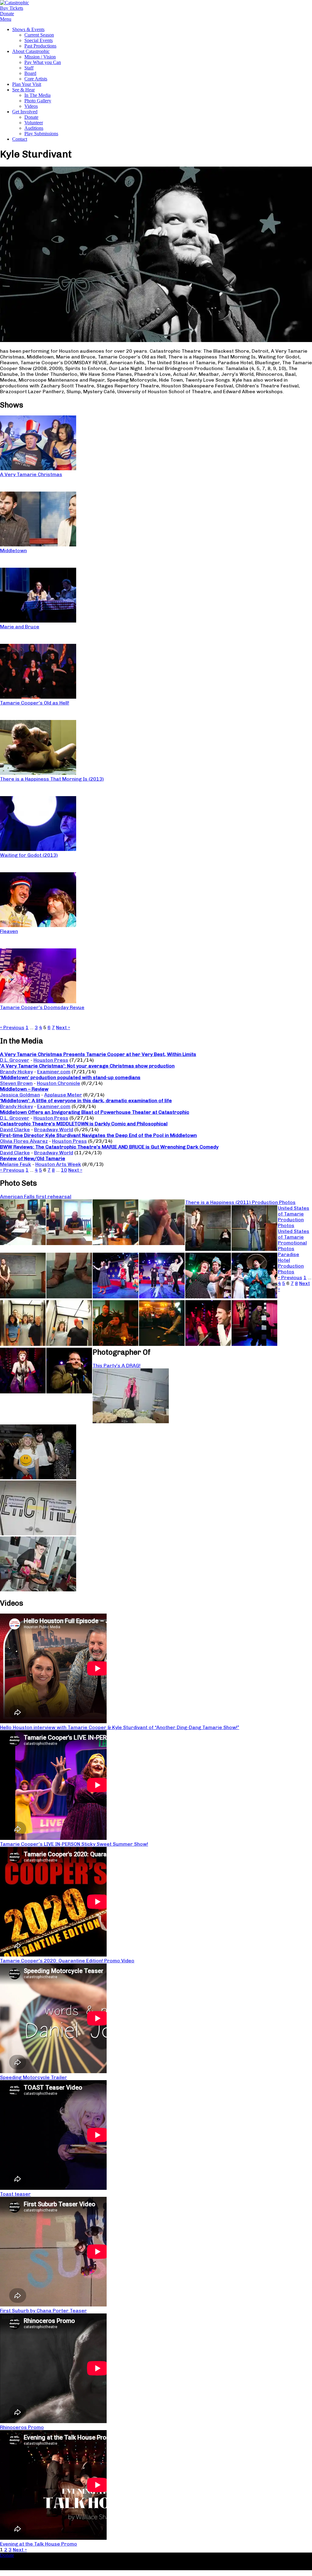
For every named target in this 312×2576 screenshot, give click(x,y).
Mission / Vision (40, 57)
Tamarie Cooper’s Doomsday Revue (42, 1007)
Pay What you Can (43, 62)
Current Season (39, 35)
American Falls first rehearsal (36, 1196)
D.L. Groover (15, 1060)
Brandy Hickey (16, 1072)
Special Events (39, 40)
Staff (29, 68)
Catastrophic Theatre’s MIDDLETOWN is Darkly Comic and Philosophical (84, 1124)
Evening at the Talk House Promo (39, 2544)
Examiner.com (54, 1072)
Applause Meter (63, 1095)
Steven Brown (16, 1083)
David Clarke (15, 1129)
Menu (6, 19)
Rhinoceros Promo (22, 2427)
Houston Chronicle (58, 1083)
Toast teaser (15, 2194)
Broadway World (54, 1129)
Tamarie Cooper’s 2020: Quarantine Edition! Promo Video (67, 1961)
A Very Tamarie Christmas (31, 474)
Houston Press (51, 1060)
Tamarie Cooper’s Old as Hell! (35, 703)
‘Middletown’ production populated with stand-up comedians (70, 1077)
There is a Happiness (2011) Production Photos (240, 1202)
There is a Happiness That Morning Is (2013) (52, 779)
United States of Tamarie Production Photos (294, 1217)
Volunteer (34, 123)
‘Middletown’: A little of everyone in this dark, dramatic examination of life (86, 1101)
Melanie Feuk (16, 1164)
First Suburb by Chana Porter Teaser (43, 2311)
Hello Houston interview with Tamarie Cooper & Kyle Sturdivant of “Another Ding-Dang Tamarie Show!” (120, 1727)
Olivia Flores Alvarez (24, 1141)
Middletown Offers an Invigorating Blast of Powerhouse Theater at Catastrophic (95, 1112)
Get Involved (25, 112)
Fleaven (9, 931)
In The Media (37, 95)
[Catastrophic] (14, 3)
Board (30, 73)
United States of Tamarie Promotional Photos (294, 1240)
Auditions (34, 128)
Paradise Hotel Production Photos (291, 1263)
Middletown (13, 550)
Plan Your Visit (27, 84)
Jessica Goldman (20, 1095)
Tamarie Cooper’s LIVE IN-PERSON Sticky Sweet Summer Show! (74, 1844)
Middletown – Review (24, 1089)
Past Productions (40, 46)
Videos (31, 106)
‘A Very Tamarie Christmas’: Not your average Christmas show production (87, 1066)
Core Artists (36, 79)
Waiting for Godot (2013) (29, 855)
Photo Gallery (38, 101)
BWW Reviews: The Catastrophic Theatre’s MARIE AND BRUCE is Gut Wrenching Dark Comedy (109, 1147)
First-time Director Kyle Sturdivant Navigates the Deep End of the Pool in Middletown (98, 1135)
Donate (31, 117)
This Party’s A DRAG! (117, 1366)
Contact (20, 139)
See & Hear (23, 90)
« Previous (12, 1027)
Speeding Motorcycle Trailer (34, 2077)
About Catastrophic (31, 51)
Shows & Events (28, 29)
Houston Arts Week (58, 1164)
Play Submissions (41, 134)
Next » (63, 1027)
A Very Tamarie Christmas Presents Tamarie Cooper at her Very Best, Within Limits (98, 1054)
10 (64, 1170)
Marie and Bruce (20, 627)
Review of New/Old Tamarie (33, 1158)
